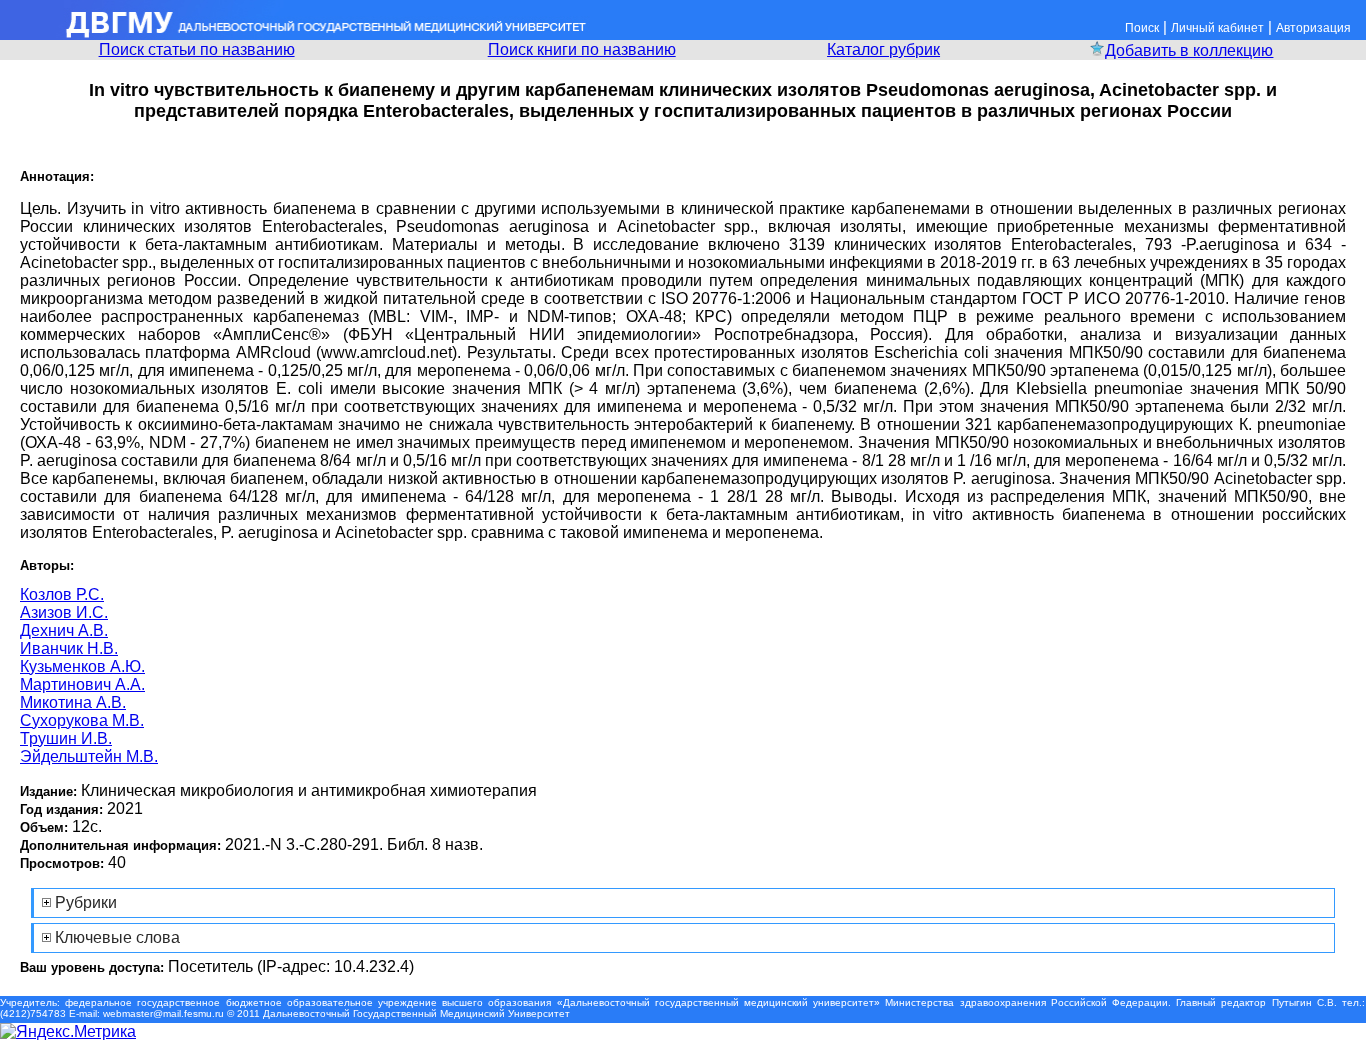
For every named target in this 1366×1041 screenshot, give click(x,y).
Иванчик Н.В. (69, 648)
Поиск (1142, 28)
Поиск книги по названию (582, 49)
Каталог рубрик (883, 49)
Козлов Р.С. (62, 594)
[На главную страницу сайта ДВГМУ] (295, 34)
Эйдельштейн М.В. (89, 756)
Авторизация (1313, 28)
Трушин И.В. (66, 738)
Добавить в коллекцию (1189, 50)
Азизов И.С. (64, 612)
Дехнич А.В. (64, 630)
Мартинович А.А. (82, 684)
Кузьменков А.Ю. (82, 666)
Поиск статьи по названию (197, 49)
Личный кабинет (1217, 28)
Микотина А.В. (73, 702)
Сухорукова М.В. (82, 720)
